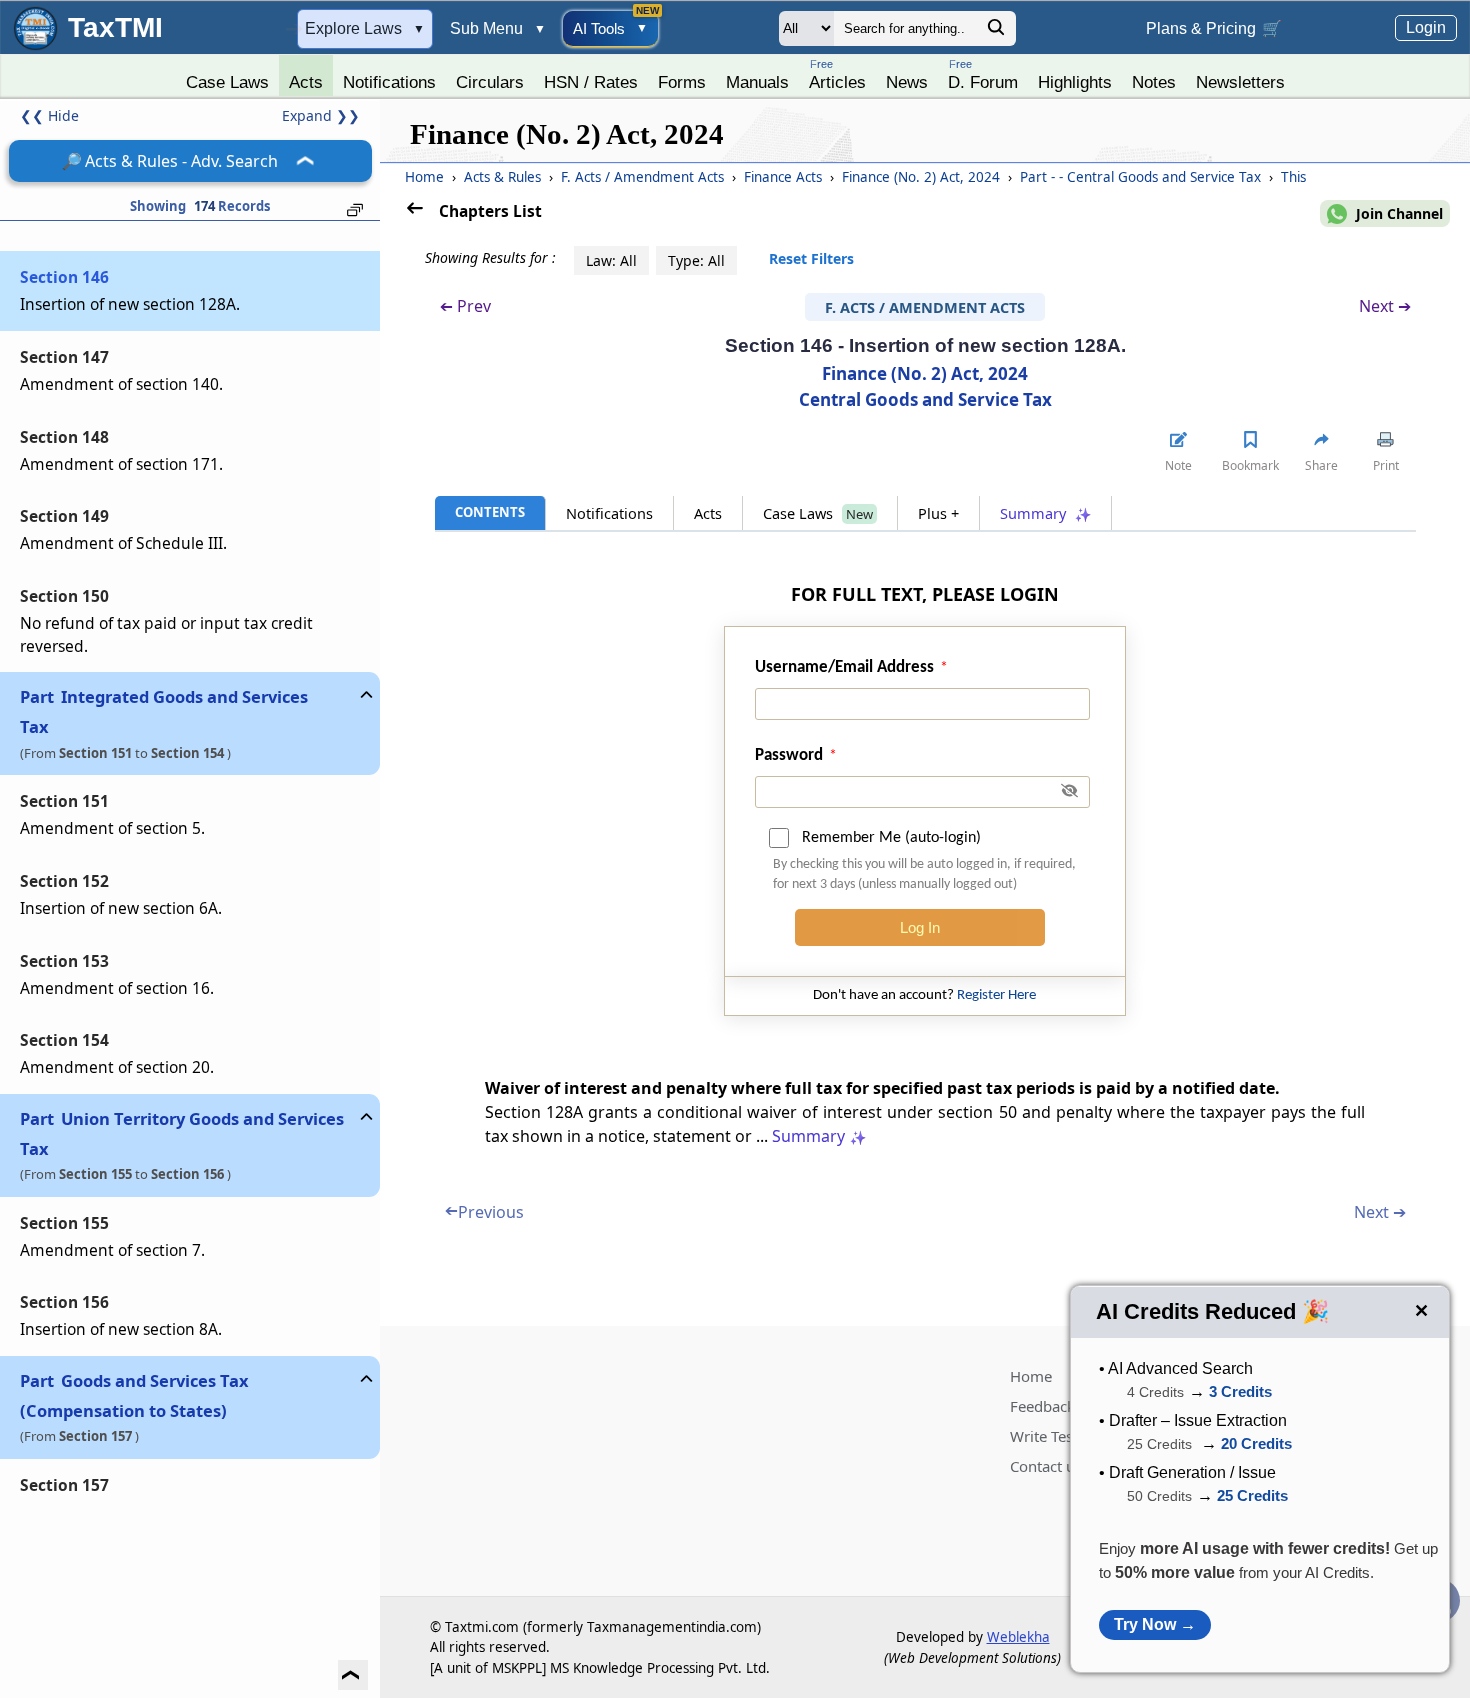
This (1293, 177)
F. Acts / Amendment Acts (644, 177)
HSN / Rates (591, 82)
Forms (682, 82)
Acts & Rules (504, 177)
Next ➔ (1385, 306)
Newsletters (1240, 82)
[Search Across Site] (996, 32)
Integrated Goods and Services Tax (164, 711)
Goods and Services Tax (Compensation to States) (134, 1395)
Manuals (757, 82)
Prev (465, 306)
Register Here (996, 995)
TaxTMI (115, 27)
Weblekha (1018, 1637)
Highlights (1075, 82)
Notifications (389, 82)
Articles (837, 74)
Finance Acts (785, 177)
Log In (920, 927)
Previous (484, 1212)
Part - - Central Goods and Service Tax (1142, 177)
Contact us (1046, 1466)
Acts (306, 82)
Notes (1154, 82)
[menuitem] (227, 77)
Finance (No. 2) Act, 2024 (923, 177)
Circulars (490, 82)
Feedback (1042, 1406)
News (907, 82)
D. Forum (983, 74)
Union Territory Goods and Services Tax (182, 1133)
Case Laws (227, 82)
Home (424, 177)
